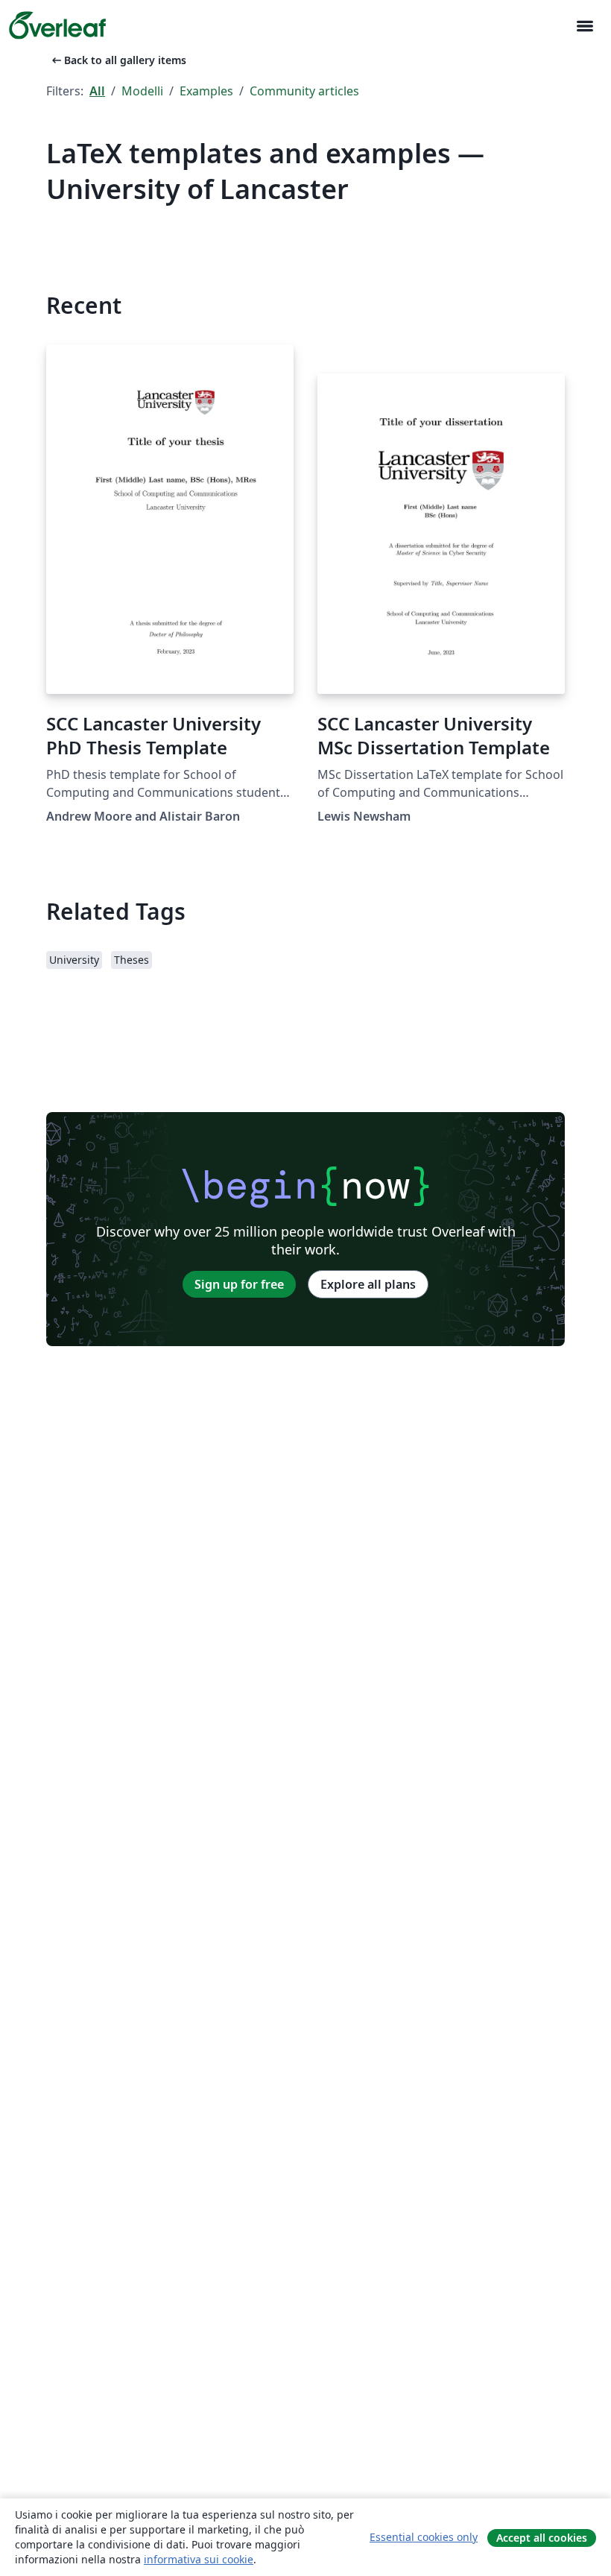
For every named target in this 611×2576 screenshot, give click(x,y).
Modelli (142, 91)
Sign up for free (239, 1284)
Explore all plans (368, 1284)
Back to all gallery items (118, 60)
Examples (206, 91)
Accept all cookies (542, 2538)
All (97, 91)
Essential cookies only (424, 2537)
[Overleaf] (57, 25)
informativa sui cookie (199, 2559)
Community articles (304, 91)
